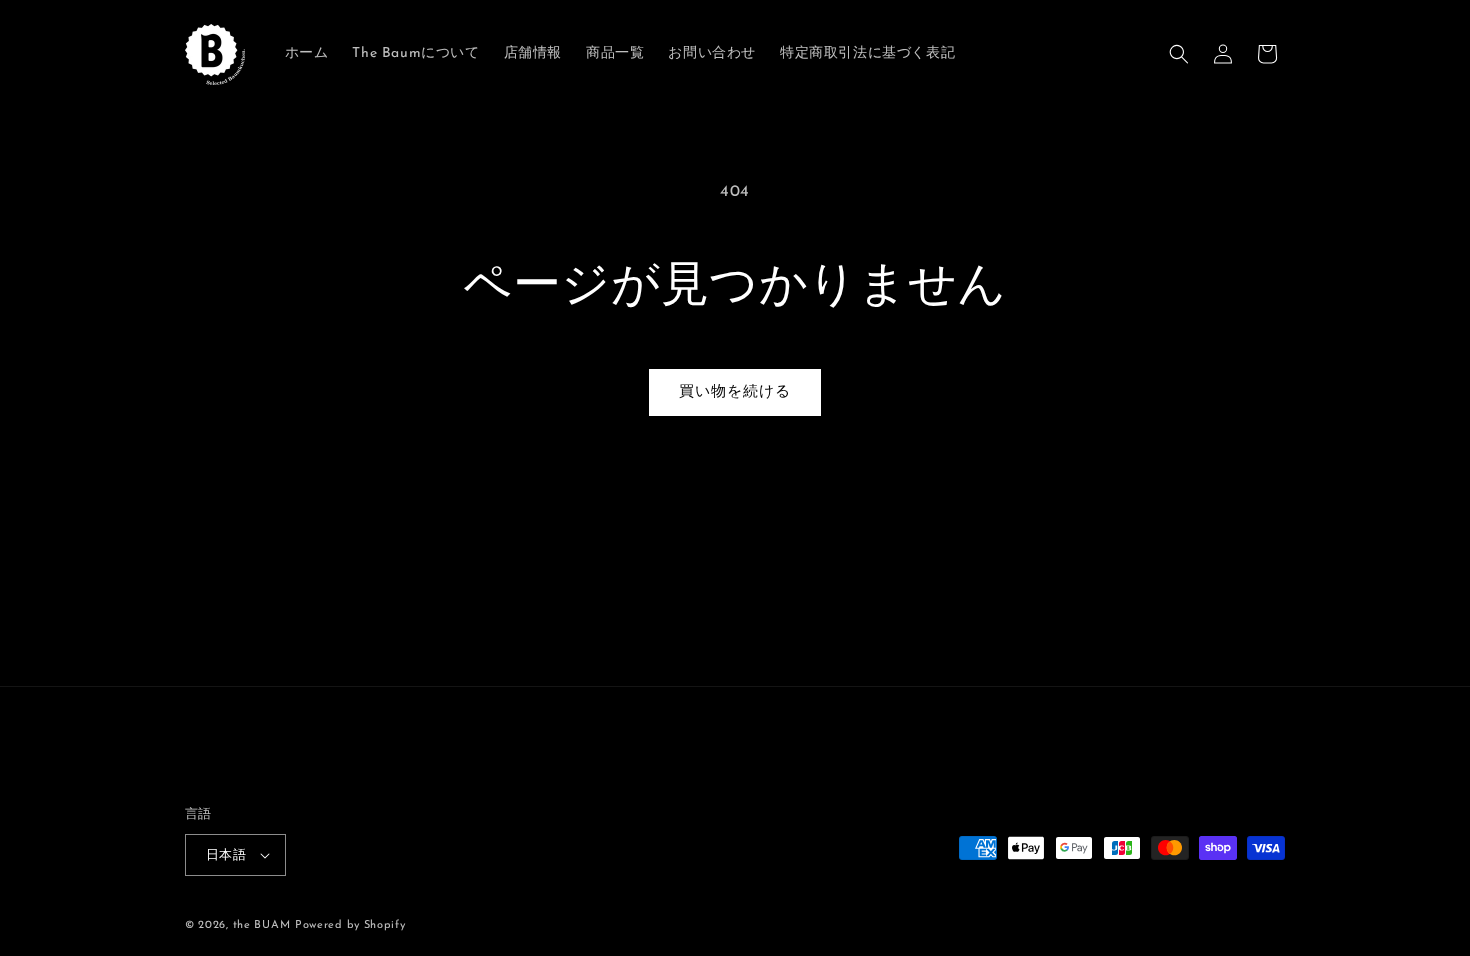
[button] (1179, 54)
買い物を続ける (735, 392)
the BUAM (262, 925)
